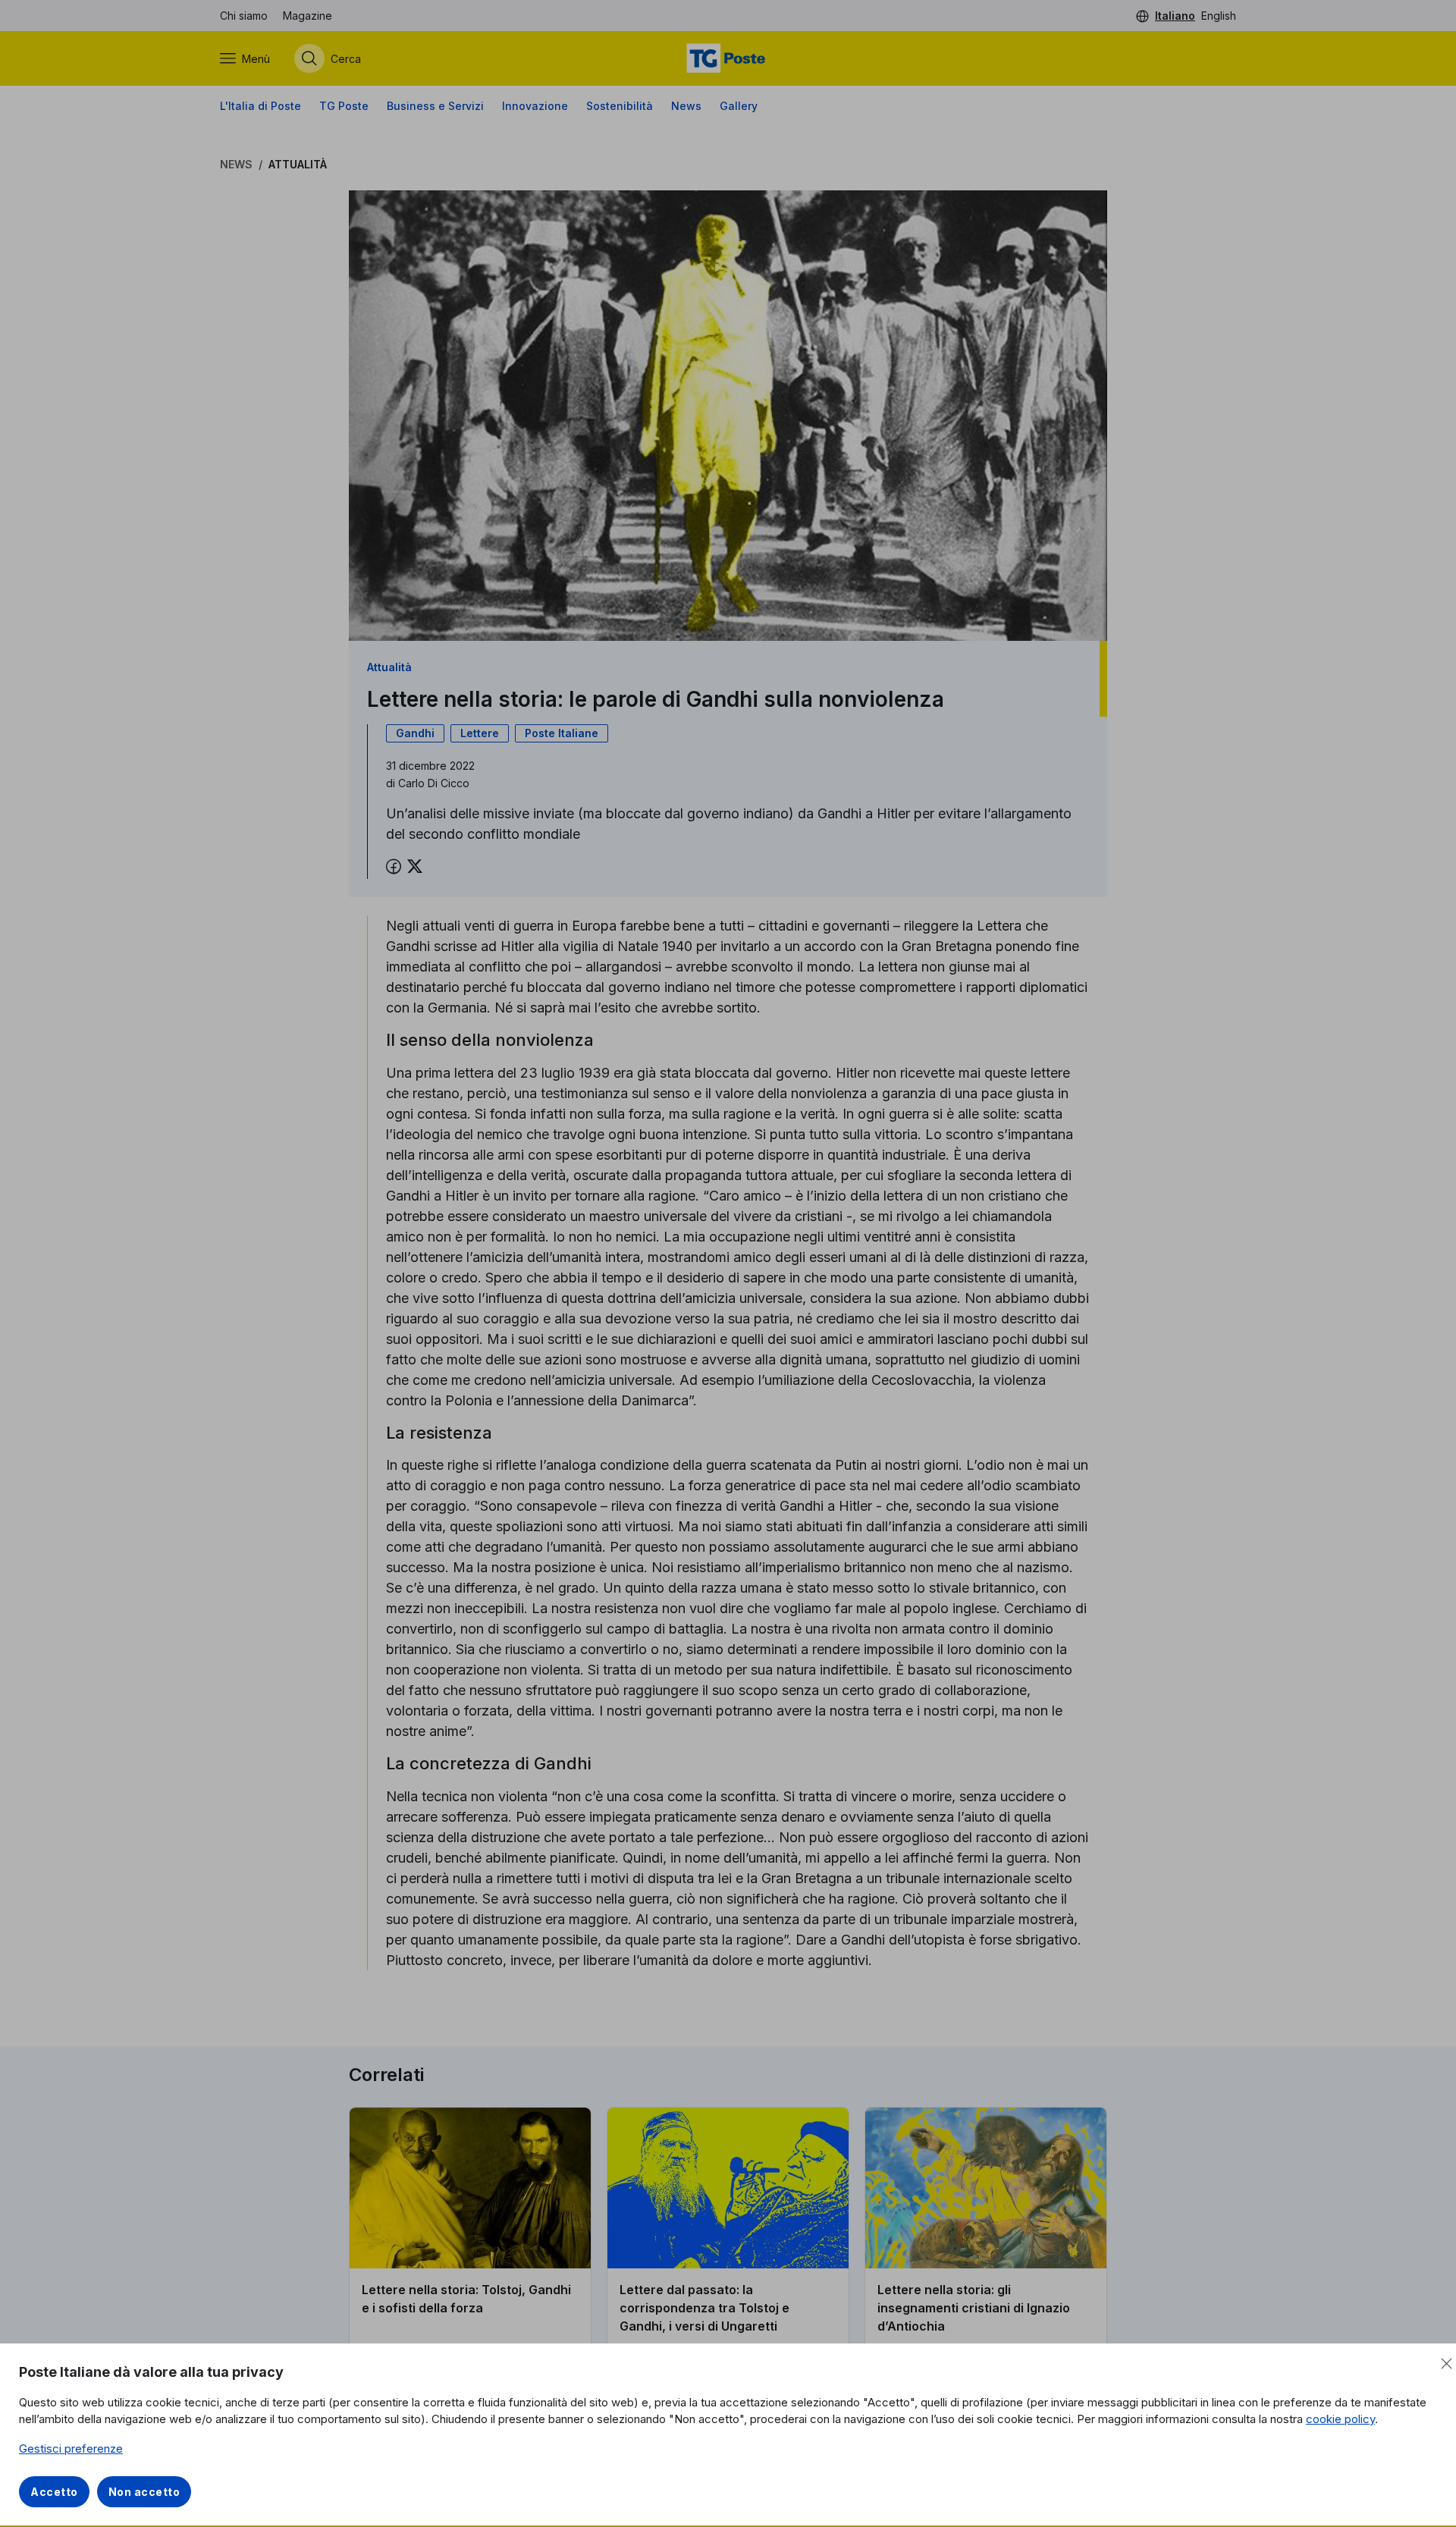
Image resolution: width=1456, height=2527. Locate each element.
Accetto (54, 2492)
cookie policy (1340, 2419)
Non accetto (144, 2492)
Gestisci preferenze (71, 2449)
